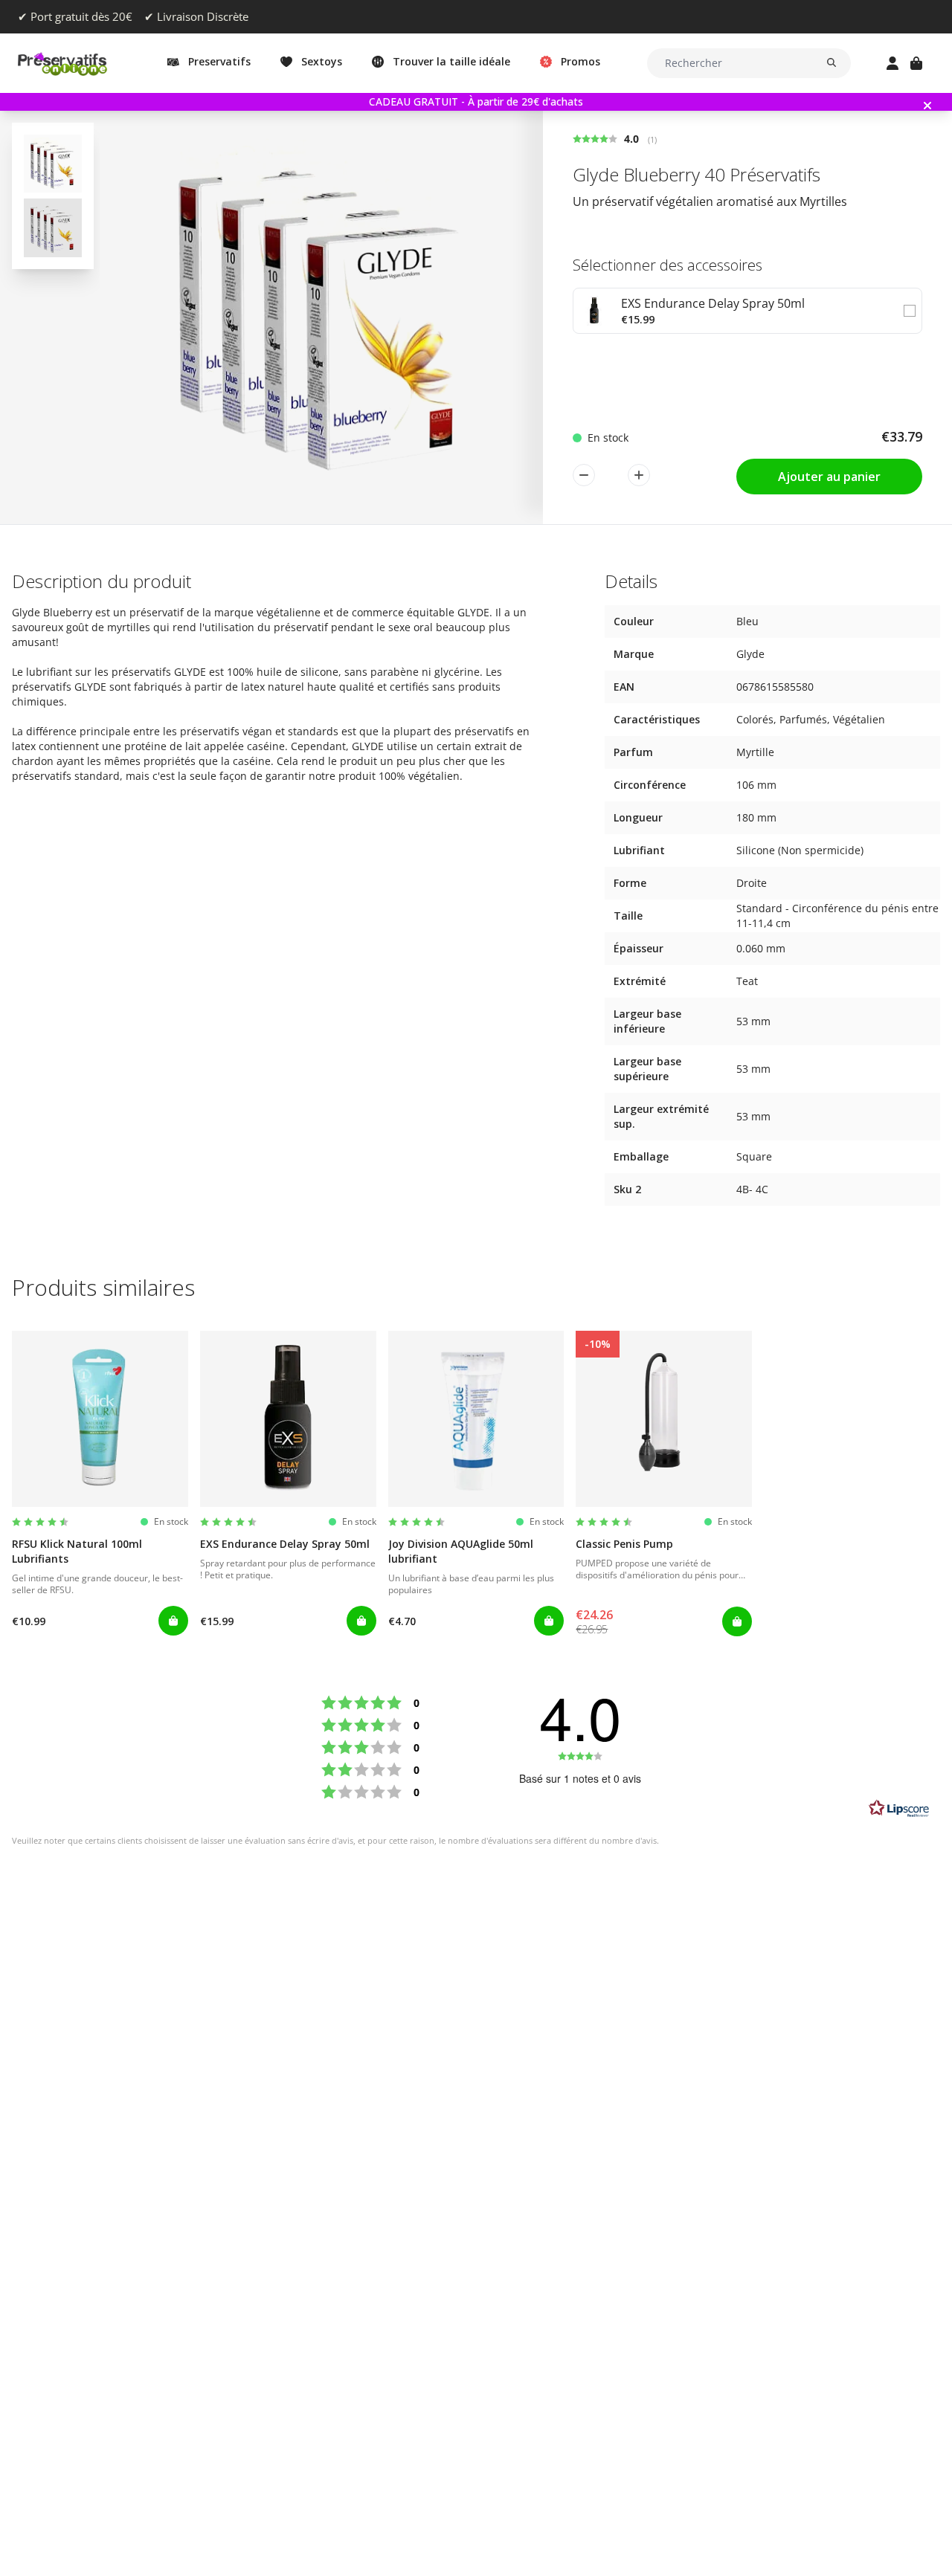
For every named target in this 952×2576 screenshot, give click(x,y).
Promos (580, 61)
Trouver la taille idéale (451, 61)
